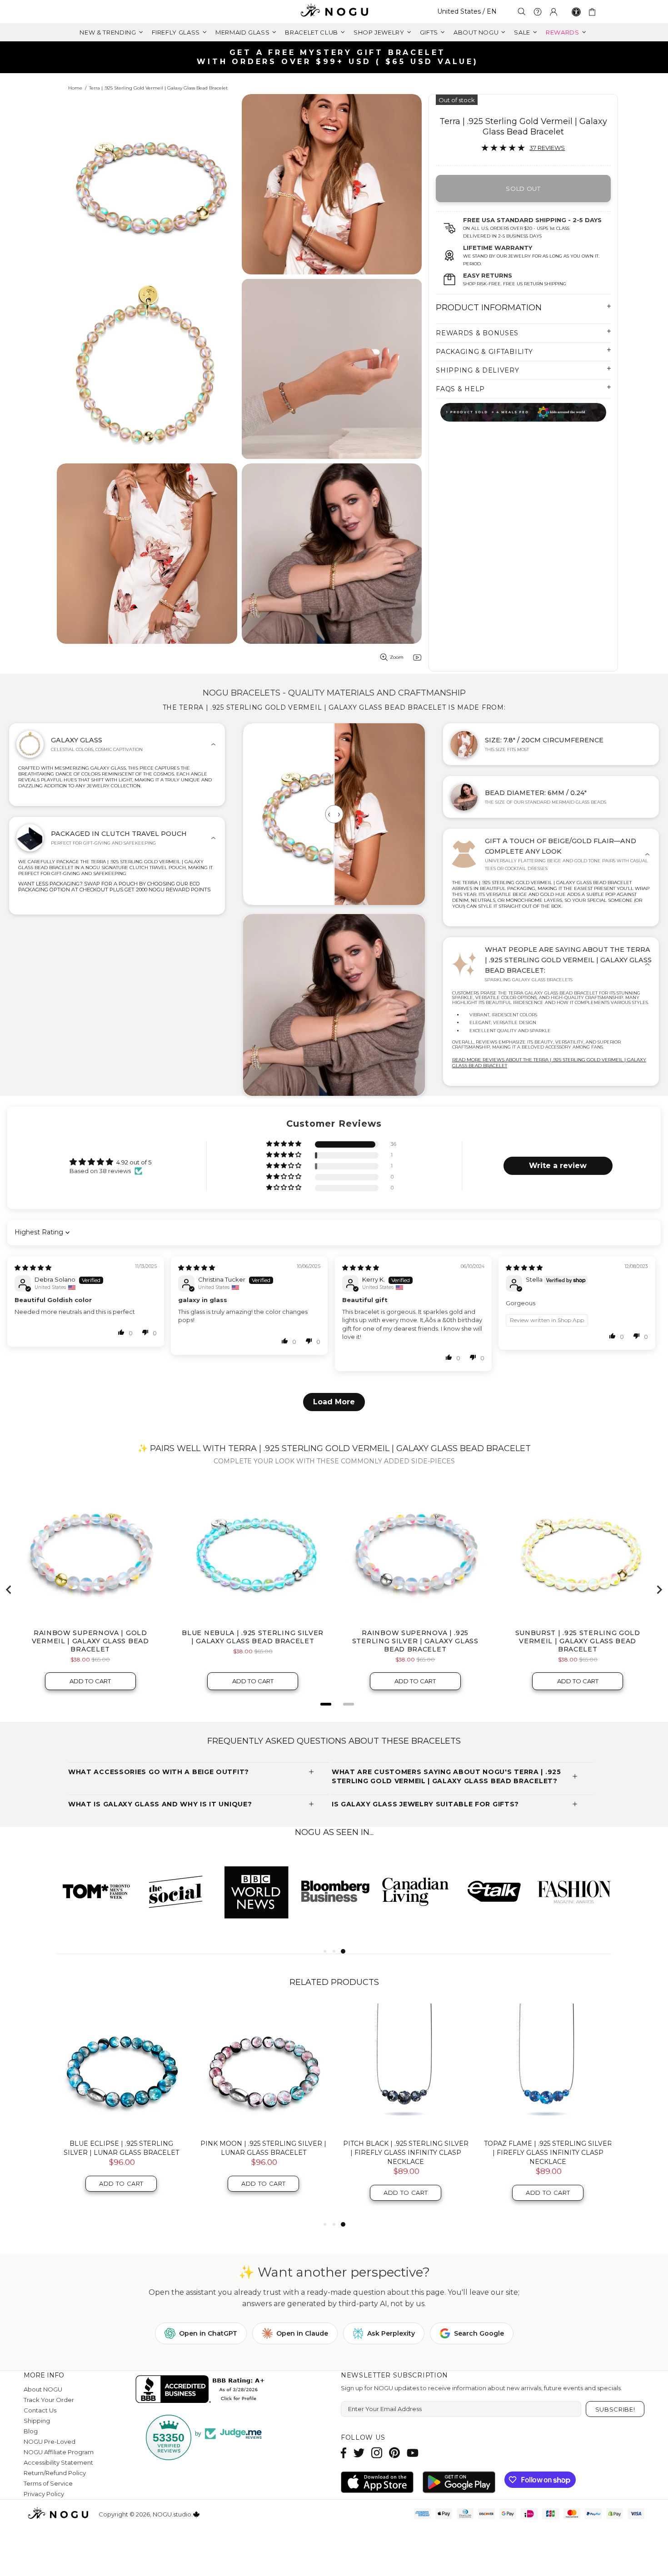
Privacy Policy (44, 2494)
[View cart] (594, 12)
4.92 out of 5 (134, 1162)
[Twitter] (359, 2453)
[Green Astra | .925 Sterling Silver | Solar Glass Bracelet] (548, 2068)
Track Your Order (49, 2400)
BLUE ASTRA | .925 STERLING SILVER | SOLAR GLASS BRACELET (406, 2148)
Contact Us (40, 2410)
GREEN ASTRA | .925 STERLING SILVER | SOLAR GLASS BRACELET (548, 2148)
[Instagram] (377, 2453)
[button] (284, 1144)
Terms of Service (48, 2483)
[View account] (553, 12)
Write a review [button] (558, 1166)
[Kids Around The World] (523, 412)
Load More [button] (334, 1402)
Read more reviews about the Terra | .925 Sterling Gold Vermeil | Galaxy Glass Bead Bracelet (549, 1063)
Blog (31, 2431)
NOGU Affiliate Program (59, 2452)
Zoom (397, 657)
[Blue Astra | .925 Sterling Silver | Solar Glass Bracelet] (406, 2068)
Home (75, 88)
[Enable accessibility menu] (576, 12)
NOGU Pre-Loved (50, 2442)
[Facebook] (344, 2453)
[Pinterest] (394, 2453)
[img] (33, 1268)
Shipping (37, 2421)
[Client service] (538, 12)
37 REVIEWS (547, 148)
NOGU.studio (334, 12)
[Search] (522, 12)
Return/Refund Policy (55, 2473)
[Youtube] (413, 2453)
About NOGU (43, 2389)
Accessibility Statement (58, 2462)
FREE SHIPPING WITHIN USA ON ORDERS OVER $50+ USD (339, 57)
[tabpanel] (97, 1891)
